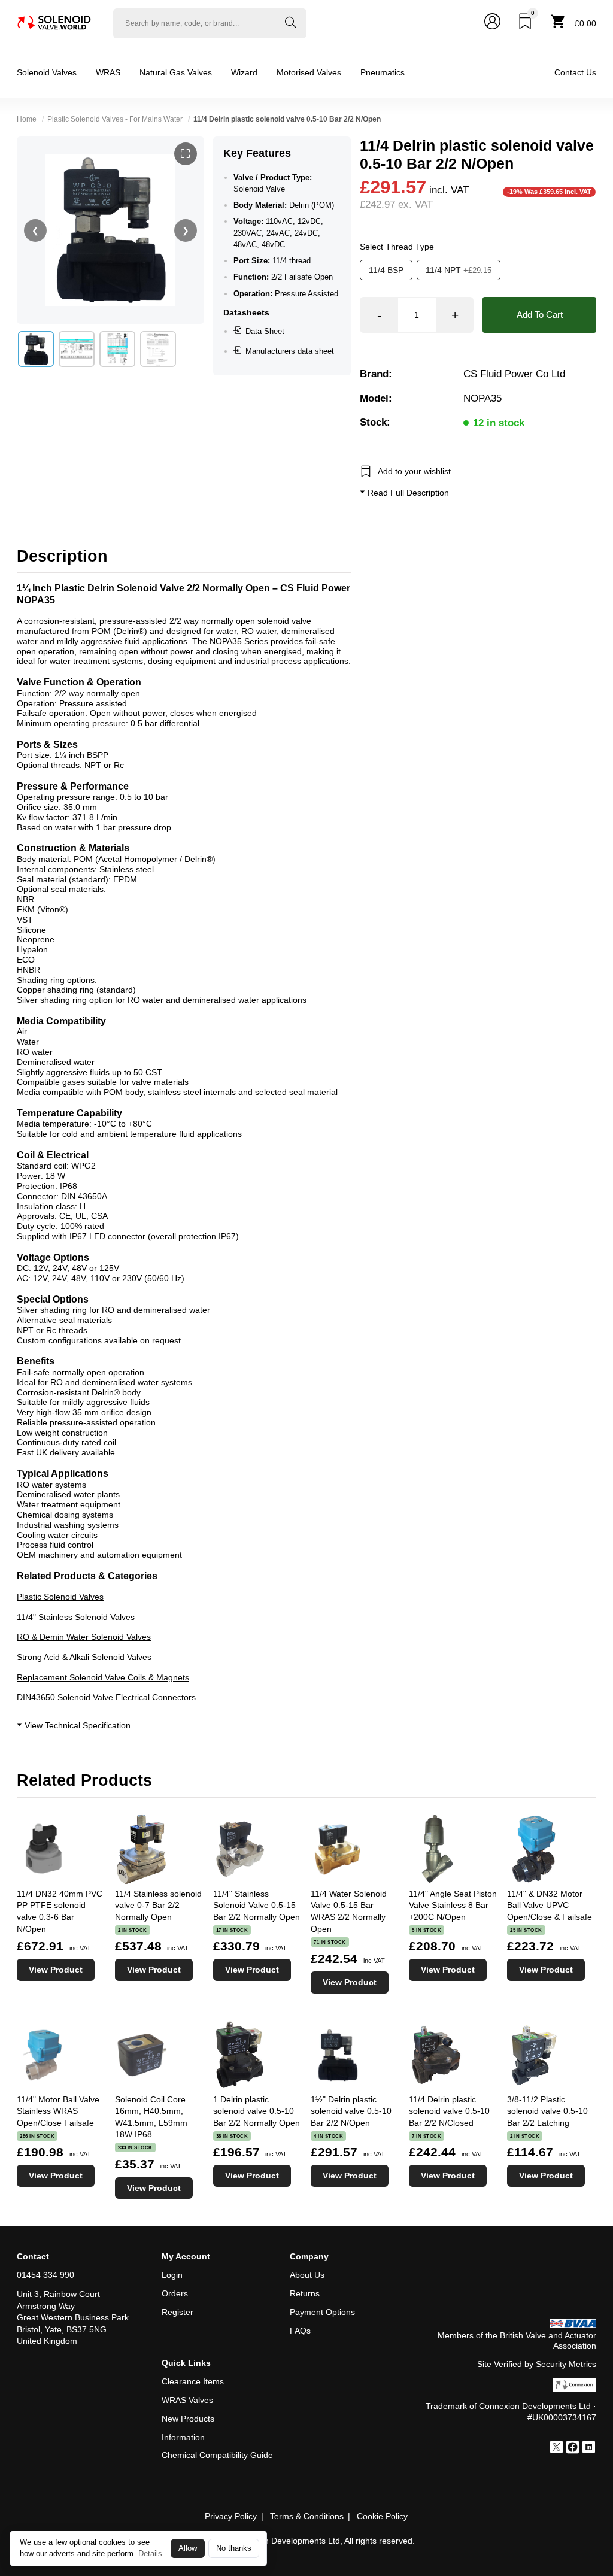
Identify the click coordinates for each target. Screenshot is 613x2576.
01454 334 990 (45, 2275)
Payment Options (322, 2312)
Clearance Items (193, 2381)
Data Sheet (265, 331)
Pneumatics (383, 72)
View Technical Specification (76, 1725)
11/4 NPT (459, 270)
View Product (56, 1970)
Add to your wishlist (414, 471)
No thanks (234, 2548)
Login (172, 2275)
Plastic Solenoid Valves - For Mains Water (115, 119)
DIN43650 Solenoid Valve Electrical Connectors (106, 1697)
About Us (307, 2275)
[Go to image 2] (77, 349)
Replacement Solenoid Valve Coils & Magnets (103, 1677)
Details (150, 2554)
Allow (188, 2548)
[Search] (290, 23)
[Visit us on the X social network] (556, 2448)
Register (177, 2312)
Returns (305, 2293)
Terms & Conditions (307, 2516)
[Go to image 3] (117, 349)
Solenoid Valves (47, 72)
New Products (188, 2419)
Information (183, 2437)
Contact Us (575, 72)
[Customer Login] (492, 23)
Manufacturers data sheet (290, 351)
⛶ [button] (185, 154)
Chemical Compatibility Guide (217, 2455)
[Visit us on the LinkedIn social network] (589, 2448)
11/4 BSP (386, 270)
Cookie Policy (382, 2516)
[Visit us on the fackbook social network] (573, 2448)
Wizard (244, 72)
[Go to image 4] (158, 349)
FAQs (300, 2331)
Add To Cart (540, 315)
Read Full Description (407, 493)
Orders (175, 2293)
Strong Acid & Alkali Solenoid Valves (84, 1657)
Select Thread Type (397, 247)
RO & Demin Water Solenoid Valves (84, 1637)
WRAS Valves (187, 2400)
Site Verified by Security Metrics (537, 2364)
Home (27, 119)
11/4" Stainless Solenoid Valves (76, 1617)
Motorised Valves (309, 72)
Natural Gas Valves (176, 72)
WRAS (108, 72)
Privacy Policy (231, 2516)
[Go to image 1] (36, 349)
